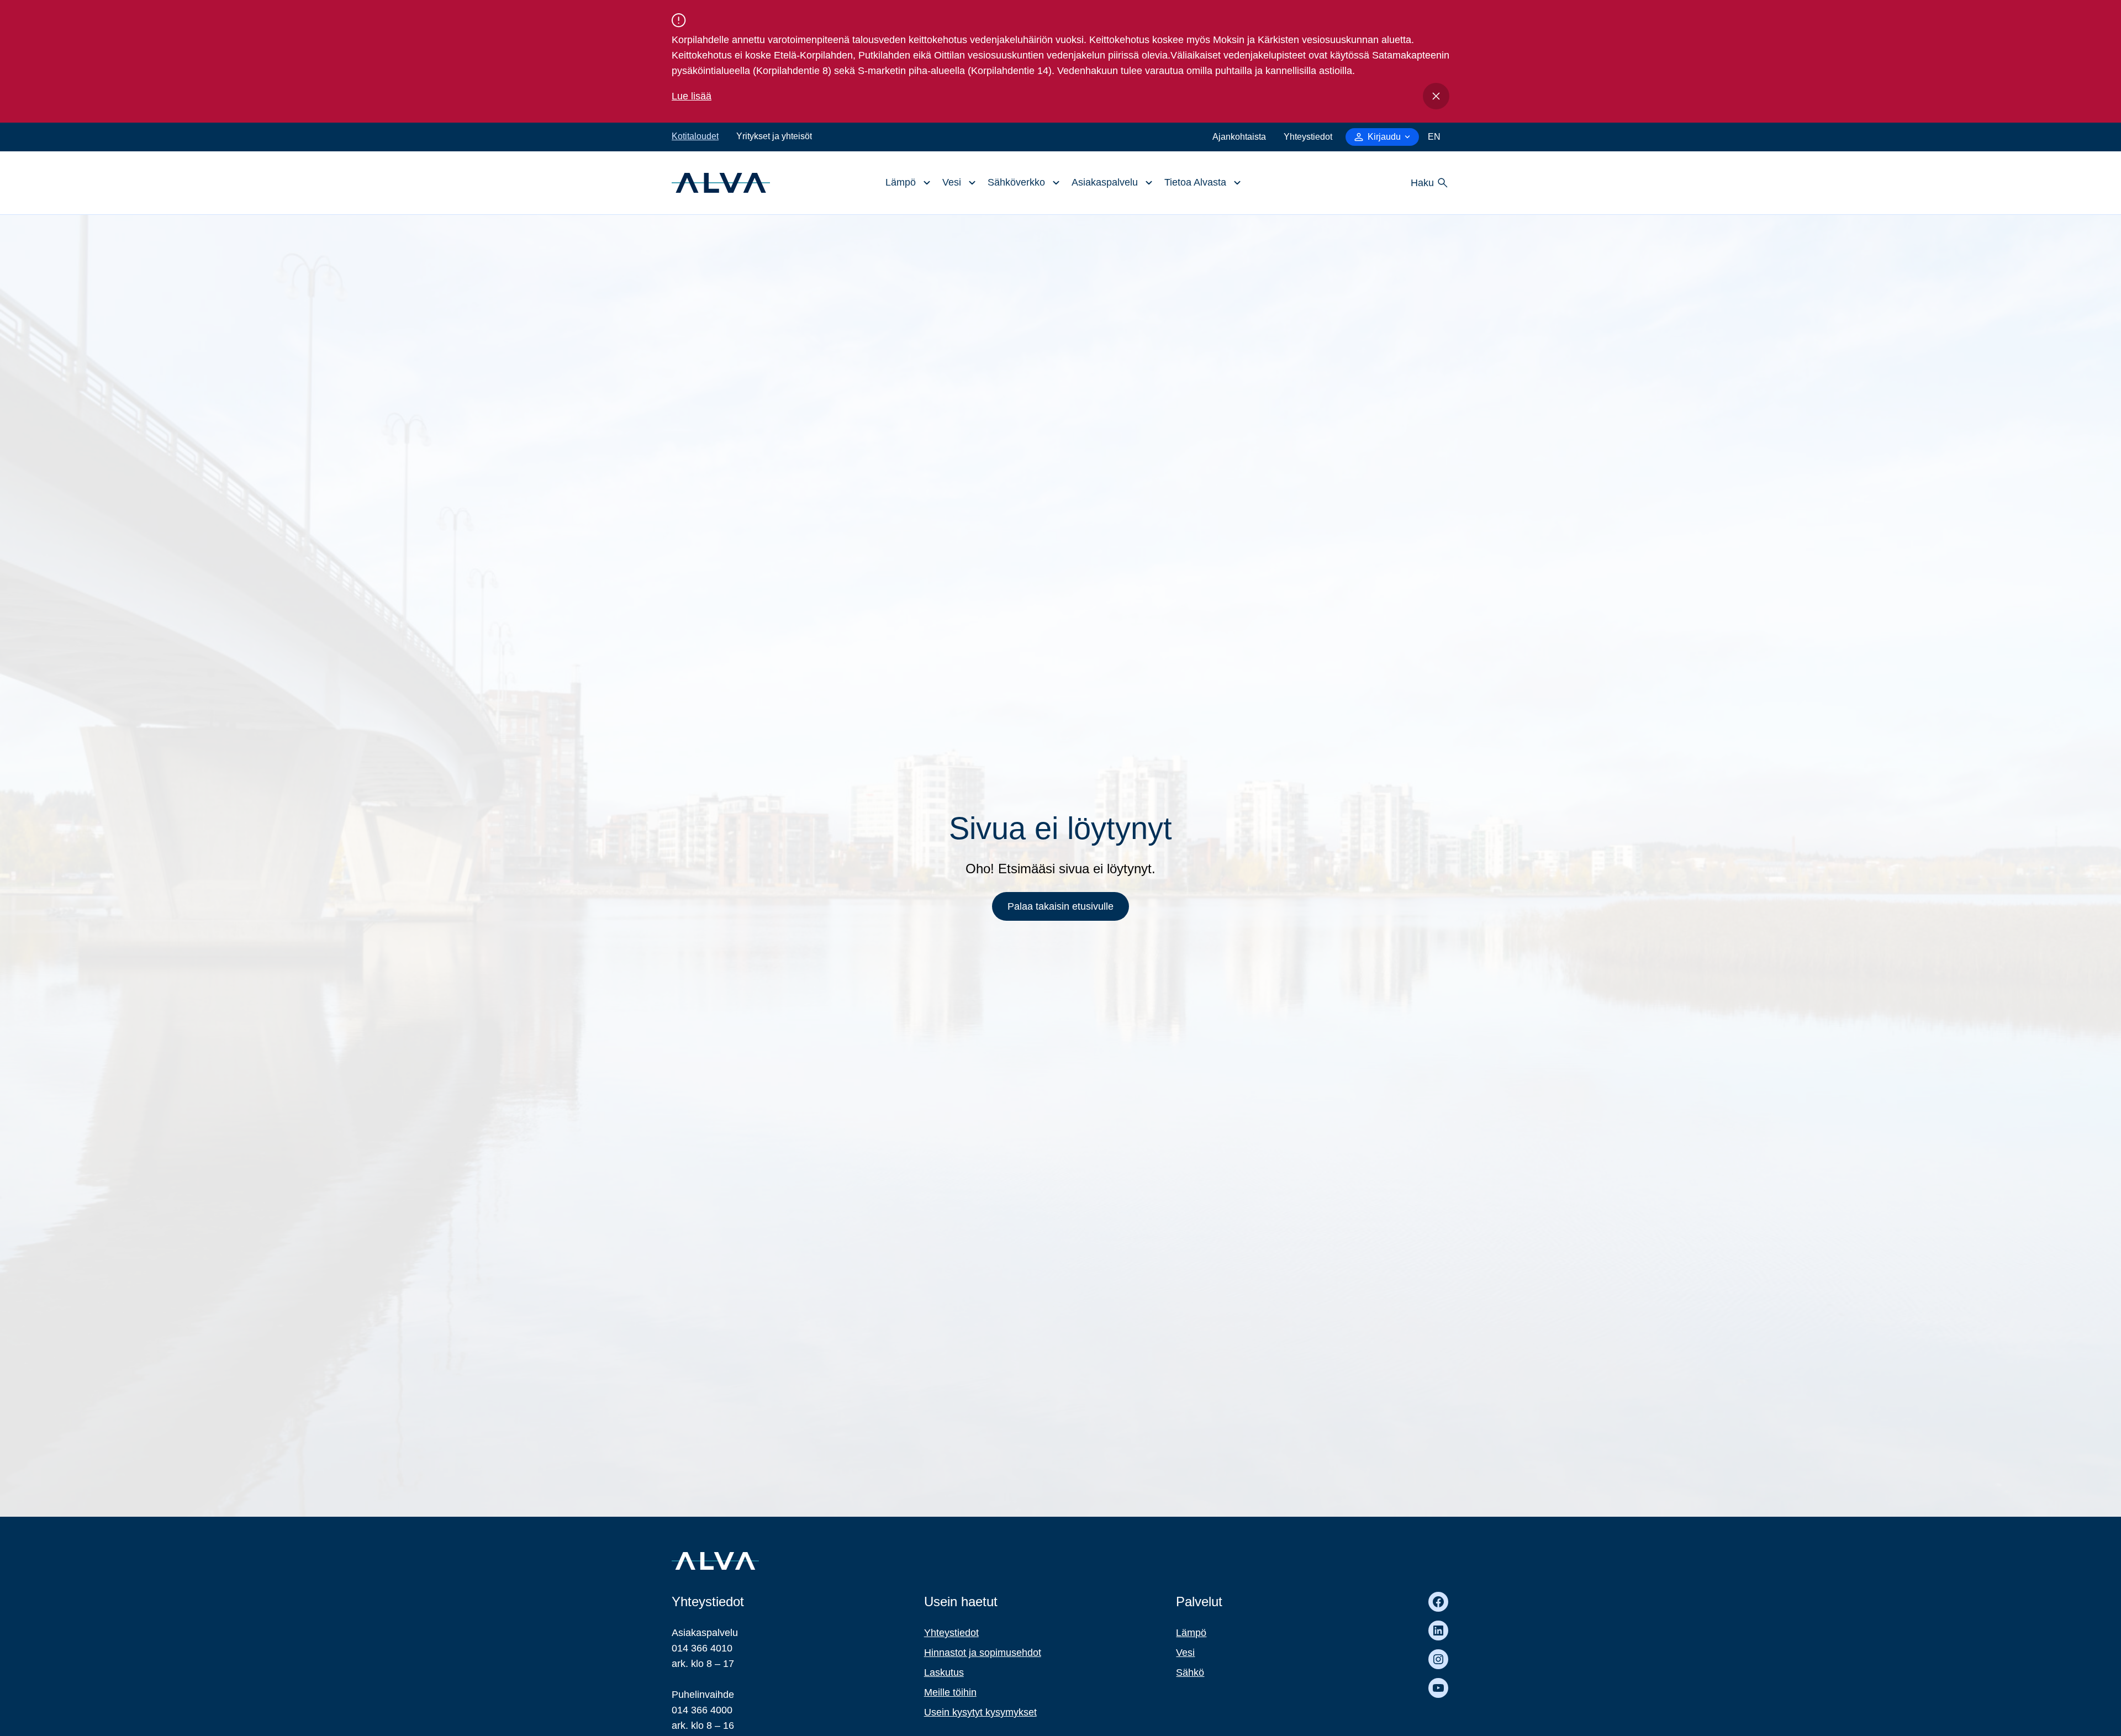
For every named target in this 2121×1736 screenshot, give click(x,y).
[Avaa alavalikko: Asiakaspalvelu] (1109, 183)
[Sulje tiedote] (1436, 96)
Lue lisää (692, 96)
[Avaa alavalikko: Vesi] (956, 183)
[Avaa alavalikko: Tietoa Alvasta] (1200, 183)
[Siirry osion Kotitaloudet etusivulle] (721, 182)
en (1434, 137)
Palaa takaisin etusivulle (1060, 906)
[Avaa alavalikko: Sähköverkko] (1021, 183)
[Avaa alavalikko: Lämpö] (905, 183)
